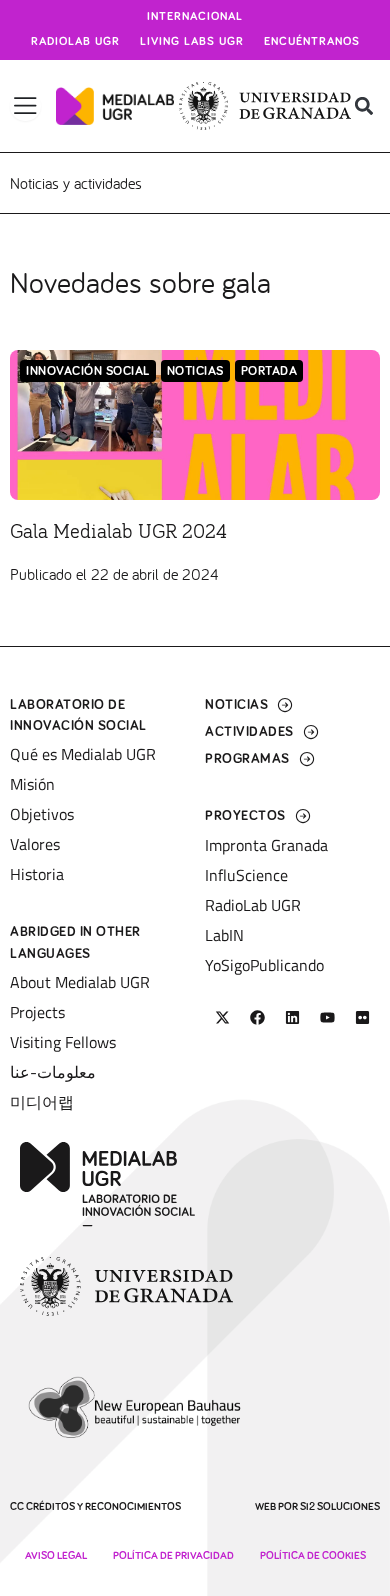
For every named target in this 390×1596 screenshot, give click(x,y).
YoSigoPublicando (264, 965)
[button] (363, 106)
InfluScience (246, 875)
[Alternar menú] (25, 106)
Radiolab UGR (75, 42)
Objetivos (42, 814)
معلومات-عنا (53, 1072)
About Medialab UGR (80, 982)
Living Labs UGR (192, 42)
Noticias (195, 371)
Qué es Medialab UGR (83, 754)
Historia (37, 874)
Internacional (195, 17)
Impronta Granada (266, 845)
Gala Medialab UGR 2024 (118, 532)
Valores (35, 844)
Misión (32, 784)
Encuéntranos (312, 42)
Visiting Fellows (63, 1042)
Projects (37, 1012)
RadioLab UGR (253, 905)
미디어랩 (42, 1102)
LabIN (224, 935)
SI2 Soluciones (340, 1506)
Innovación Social (88, 371)
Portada (269, 371)
